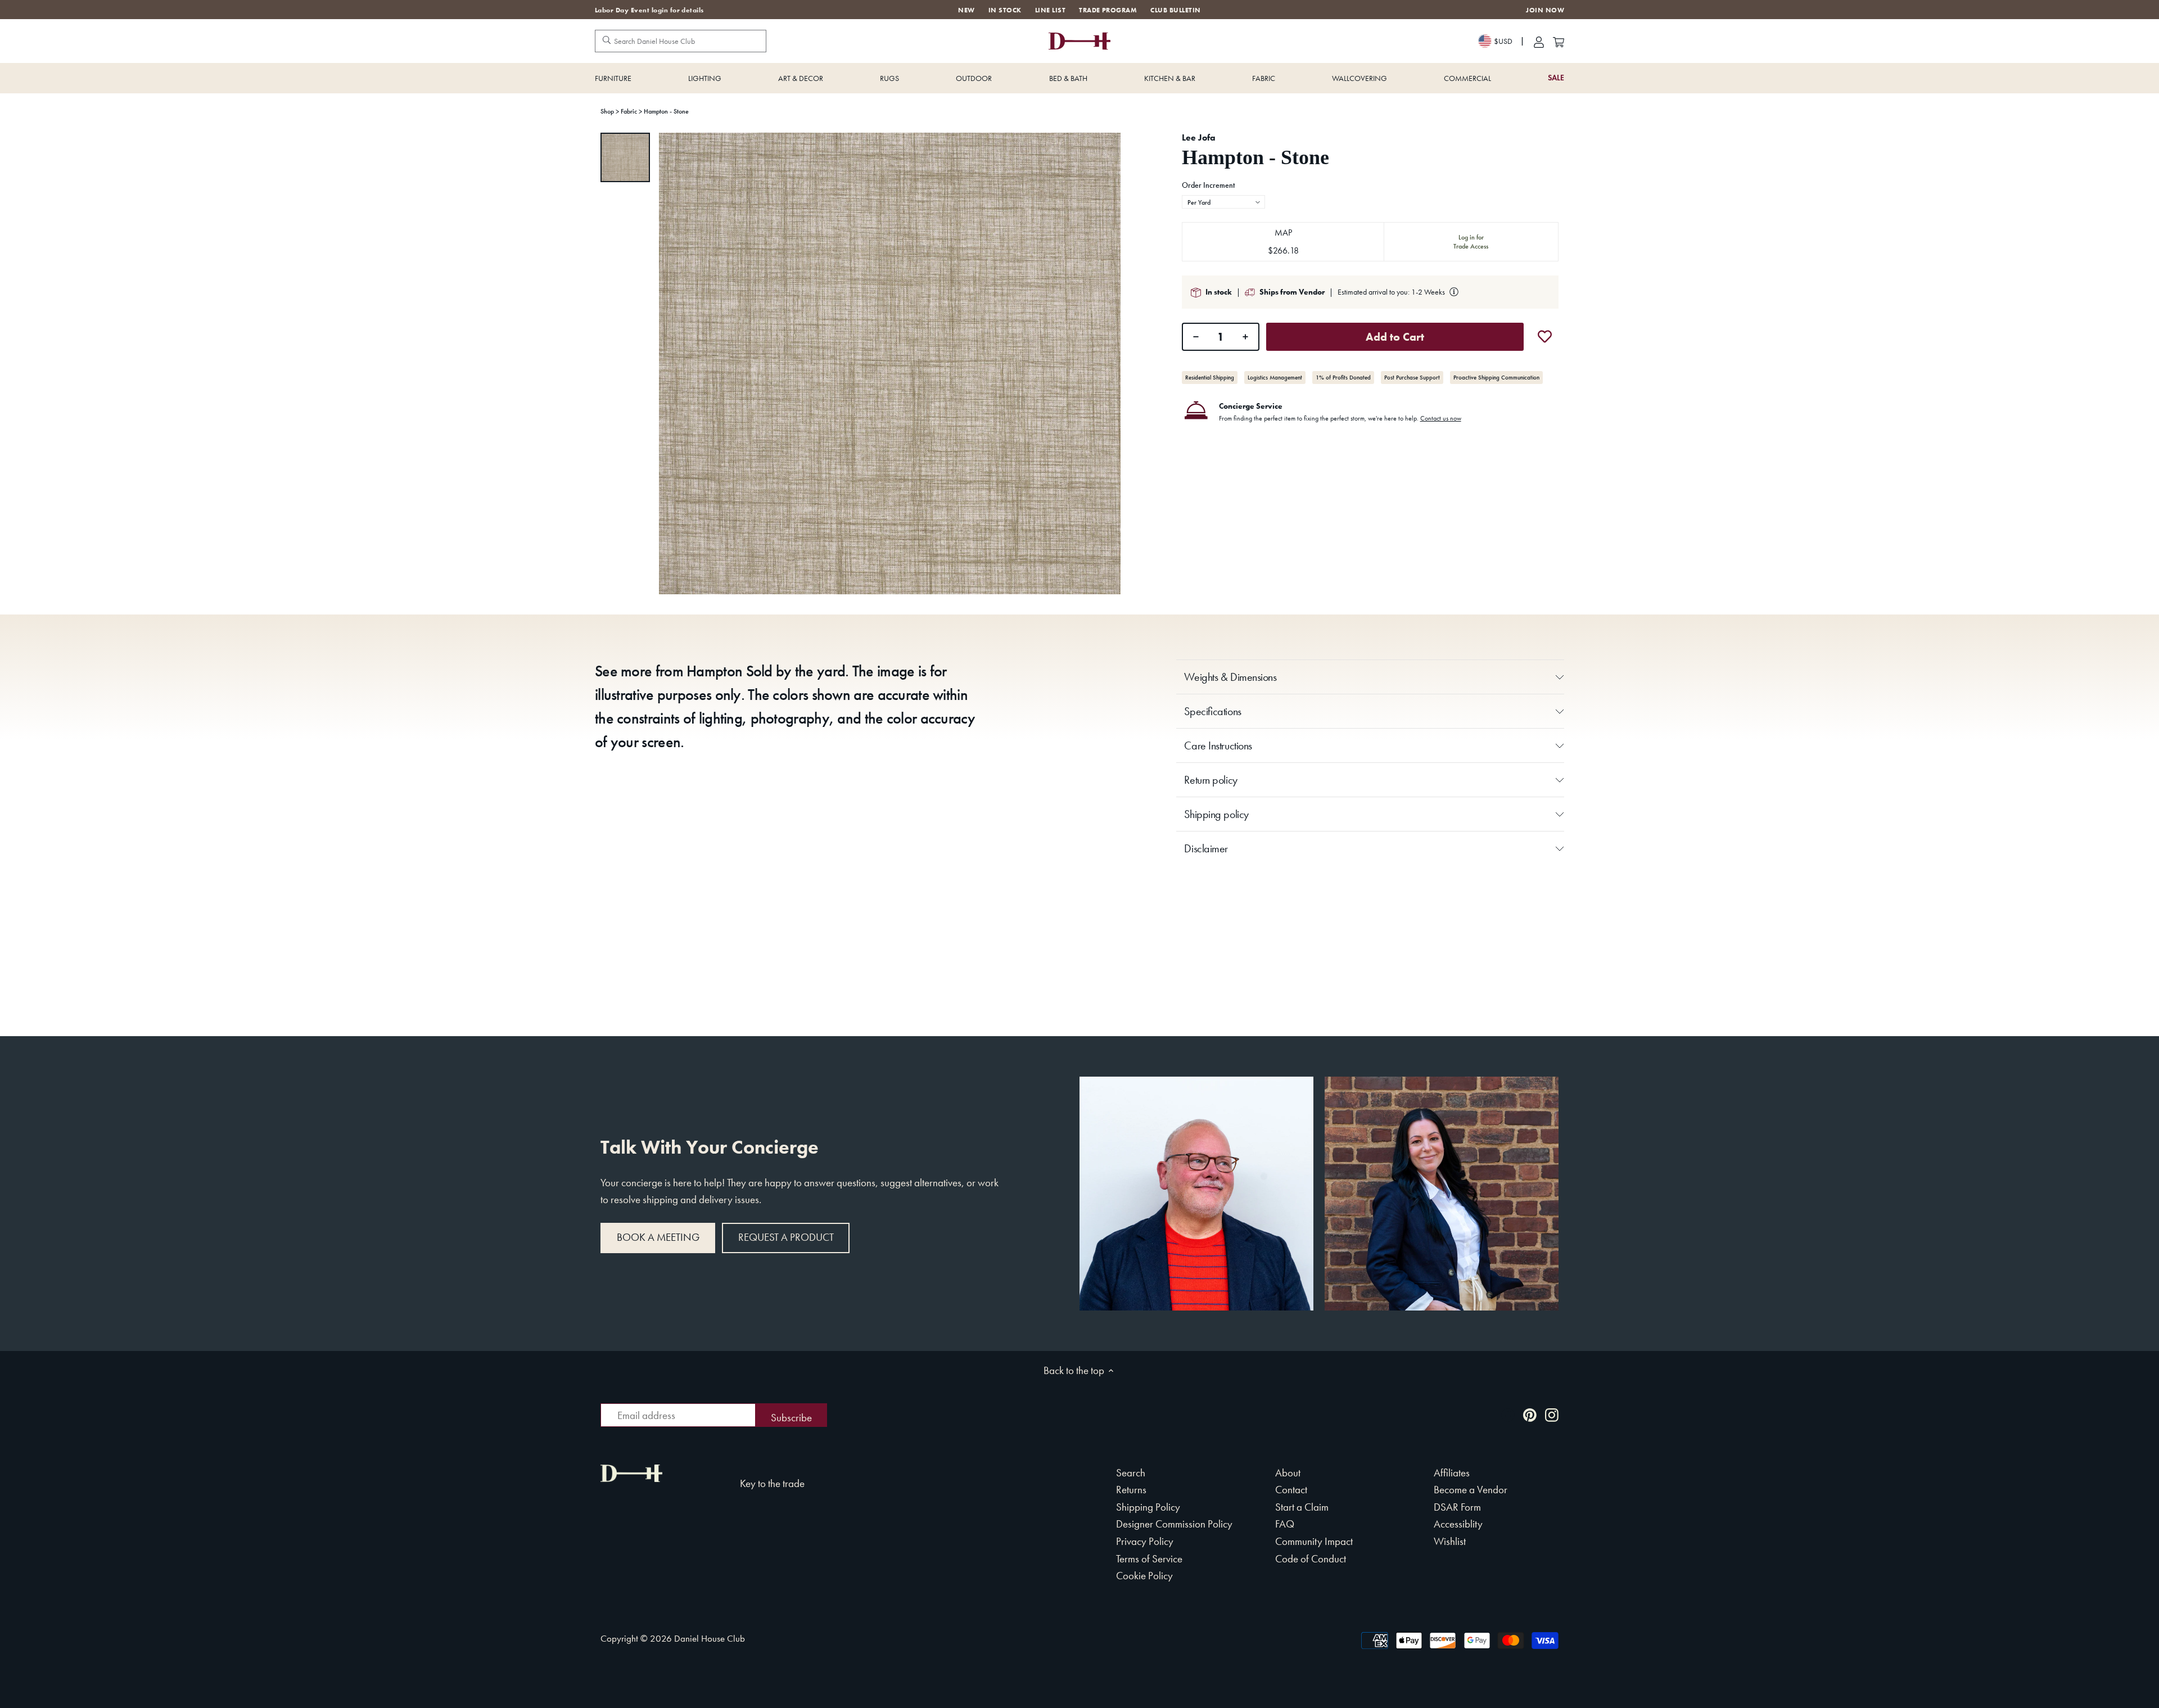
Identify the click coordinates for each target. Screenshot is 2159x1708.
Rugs (889, 78)
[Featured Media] (890, 363)
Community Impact (1314, 1541)
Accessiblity (1458, 1524)
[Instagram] (1552, 1414)
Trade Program (1108, 10)
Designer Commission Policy (1174, 1524)
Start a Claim (1302, 1507)
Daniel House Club (710, 1638)
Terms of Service (1149, 1559)
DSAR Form (1457, 1507)
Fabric (1264, 78)
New (966, 10)
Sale (1556, 78)
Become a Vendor (1471, 1490)
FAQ (1285, 1524)
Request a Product (786, 1237)
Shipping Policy (1148, 1507)
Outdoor (974, 78)
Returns (1131, 1490)
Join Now (1545, 10)
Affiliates (1452, 1473)
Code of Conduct (1311, 1559)
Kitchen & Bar (1170, 78)
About (1288, 1473)
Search (1131, 1473)
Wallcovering (1359, 78)
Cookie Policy (1144, 1576)
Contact (1291, 1490)
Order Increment (1208, 186)
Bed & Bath (1068, 78)
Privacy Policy (1145, 1541)
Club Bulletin (1175, 10)
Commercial (1467, 78)
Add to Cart (1395, 337)
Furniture (613, 78)
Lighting (705, 78)
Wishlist (1450, 1541)
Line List (1050, 10)
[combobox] (1223, 202)
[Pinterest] (1530, 1414)
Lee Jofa (1199, 137)
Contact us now (1441, 418)
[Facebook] (1508, 1414)
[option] (625, 157)
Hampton (714, 671)
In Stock (1005, 10)
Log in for (1471, 242)
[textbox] (1223, 202)
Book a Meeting (658, 1237)
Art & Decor (801, 78)
